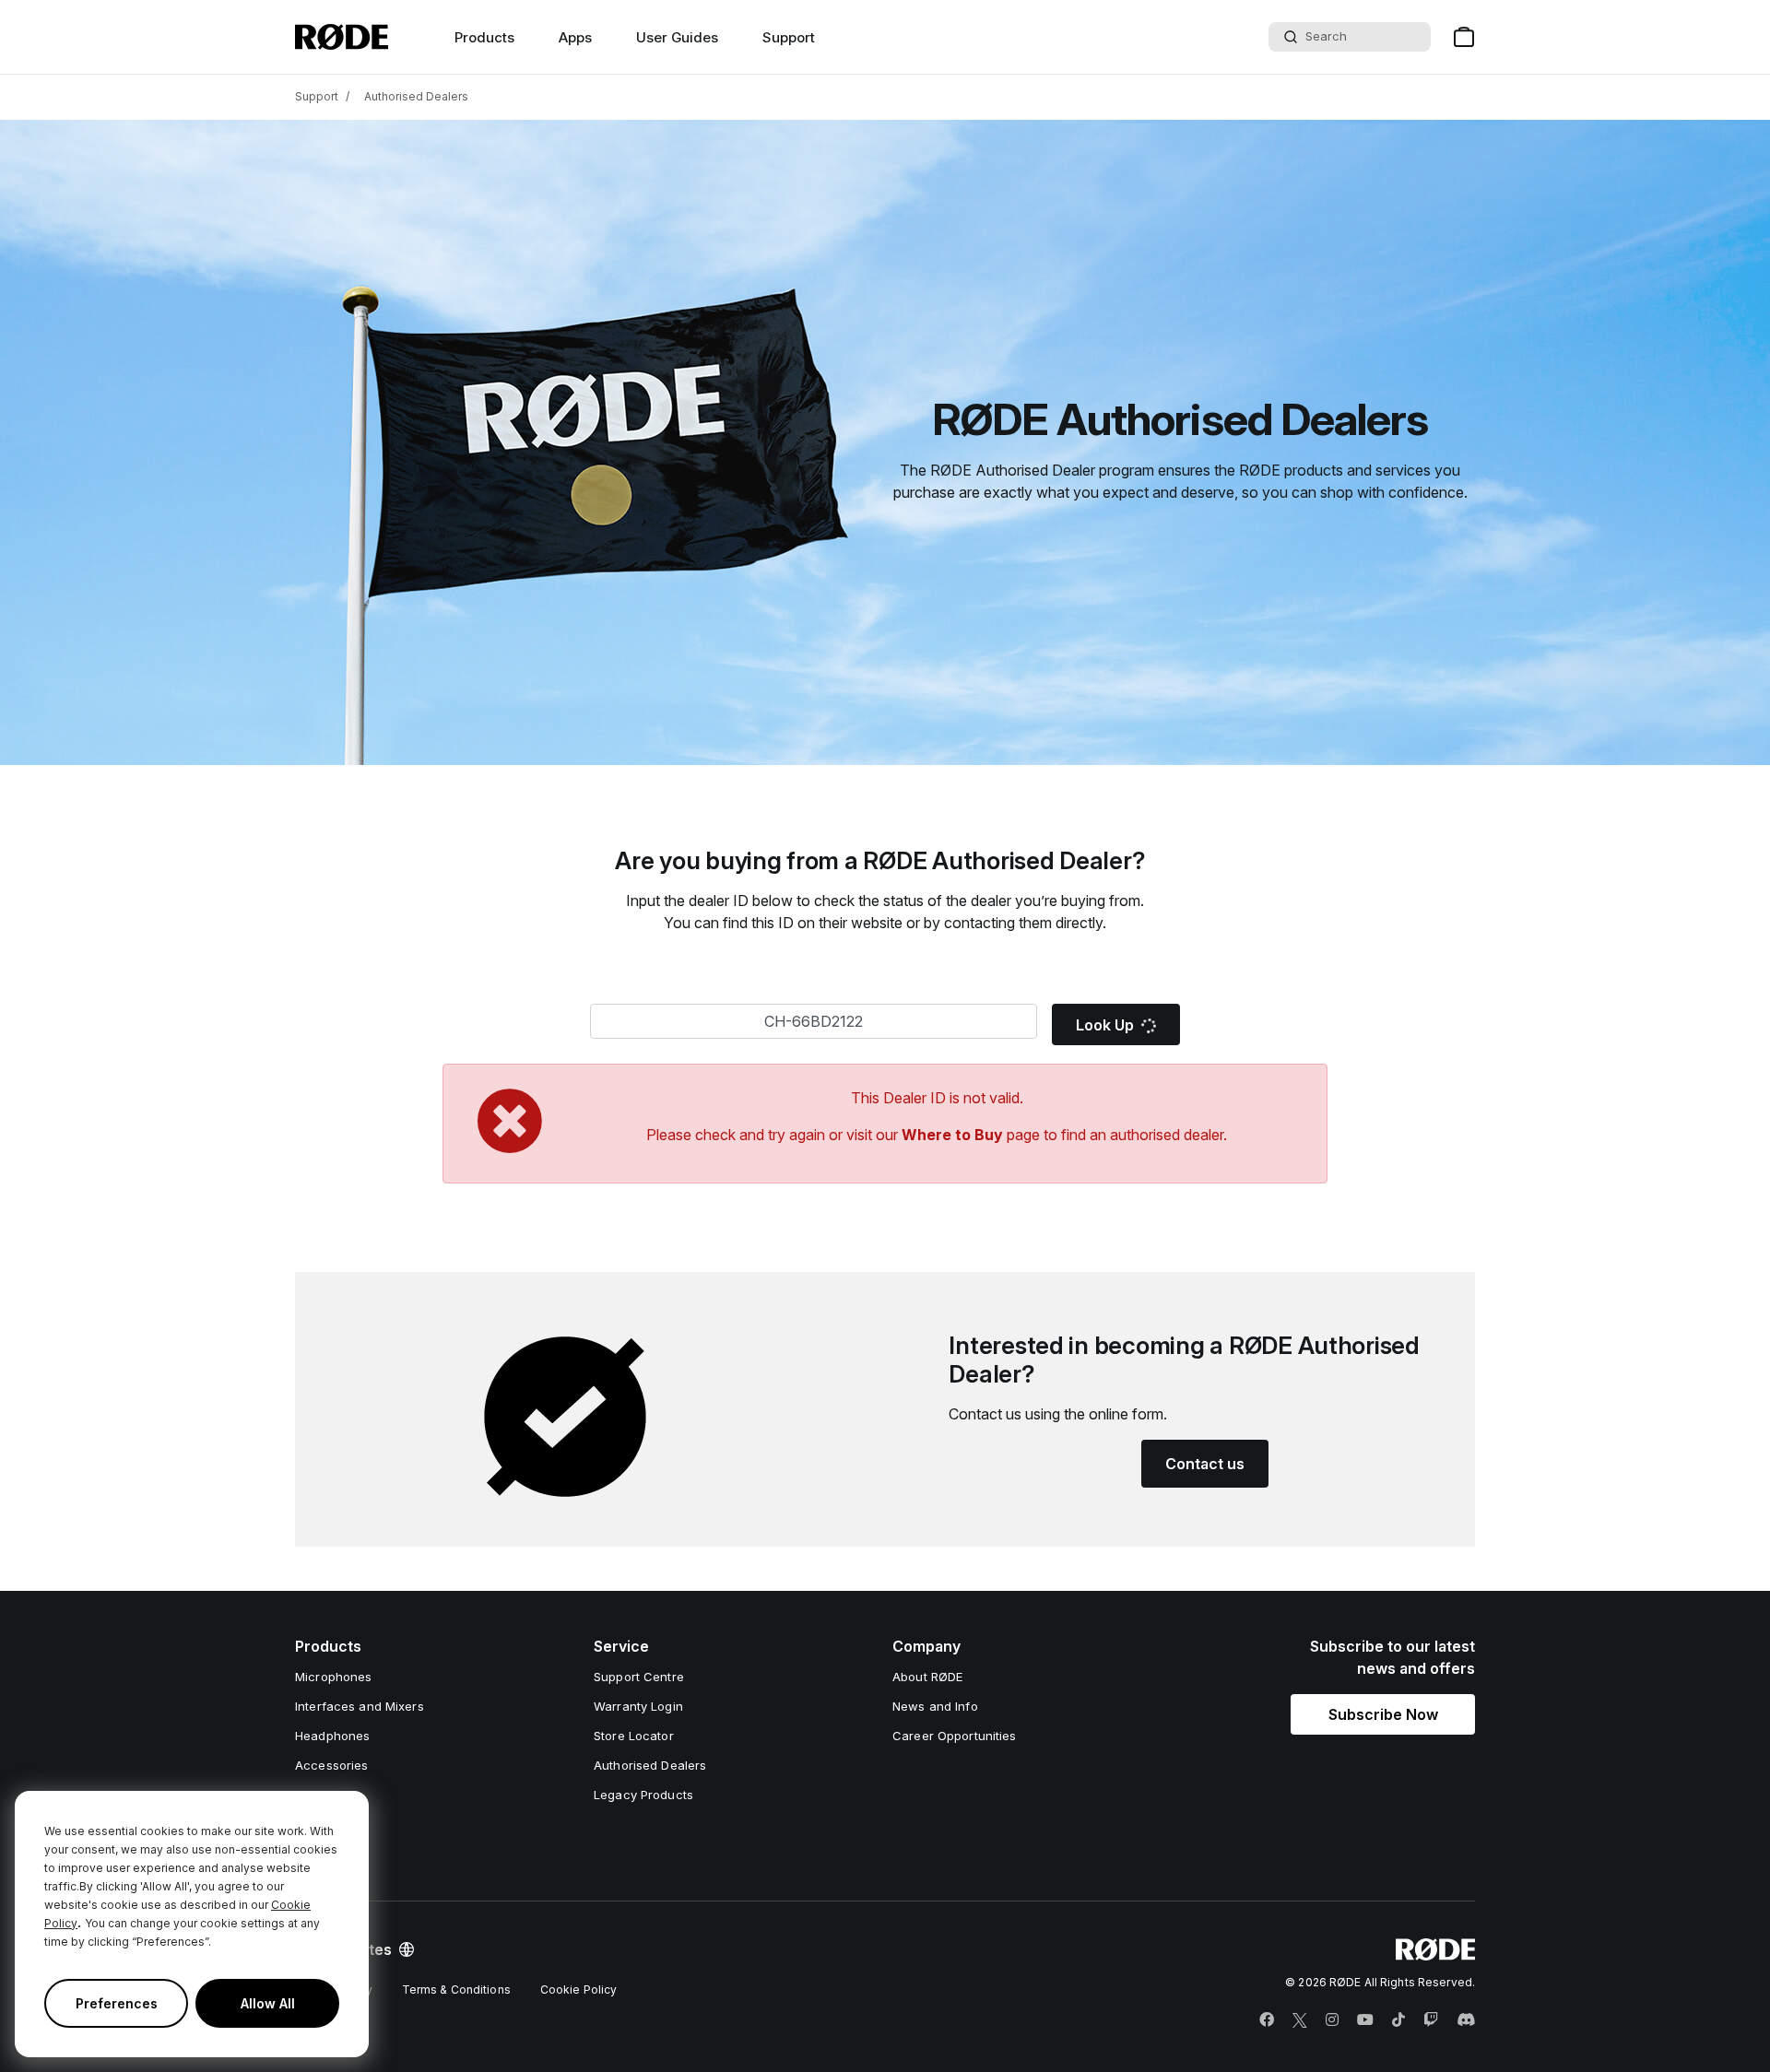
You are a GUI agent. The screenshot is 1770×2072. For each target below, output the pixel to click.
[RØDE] (342, 37)
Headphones (332, 1736)
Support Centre (639, 1677)
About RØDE (927, 1677)
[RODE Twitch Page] (1431, 2020)
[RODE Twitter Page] (1300, 2020)
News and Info (935, 1706)
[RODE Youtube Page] (1365, 2020)
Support (789, 37)
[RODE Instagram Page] (1332, 2020)
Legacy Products (643, 1795)
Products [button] (484, 37)
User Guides (677, 37)
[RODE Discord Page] (1466, 2020)
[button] (1383, 1714)
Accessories (331, 1765)
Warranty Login (638, 1706)
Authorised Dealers (416, 96)
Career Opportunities (955, 1736)
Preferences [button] (117, 2003)
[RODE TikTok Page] (1398, 2020)
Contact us (1205, 1464)
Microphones (333, 1677)
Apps (575, 37)
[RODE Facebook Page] (1267, 2020)
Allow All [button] (268, 2003)
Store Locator (634, 1736)
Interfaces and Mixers (360, 1706)
